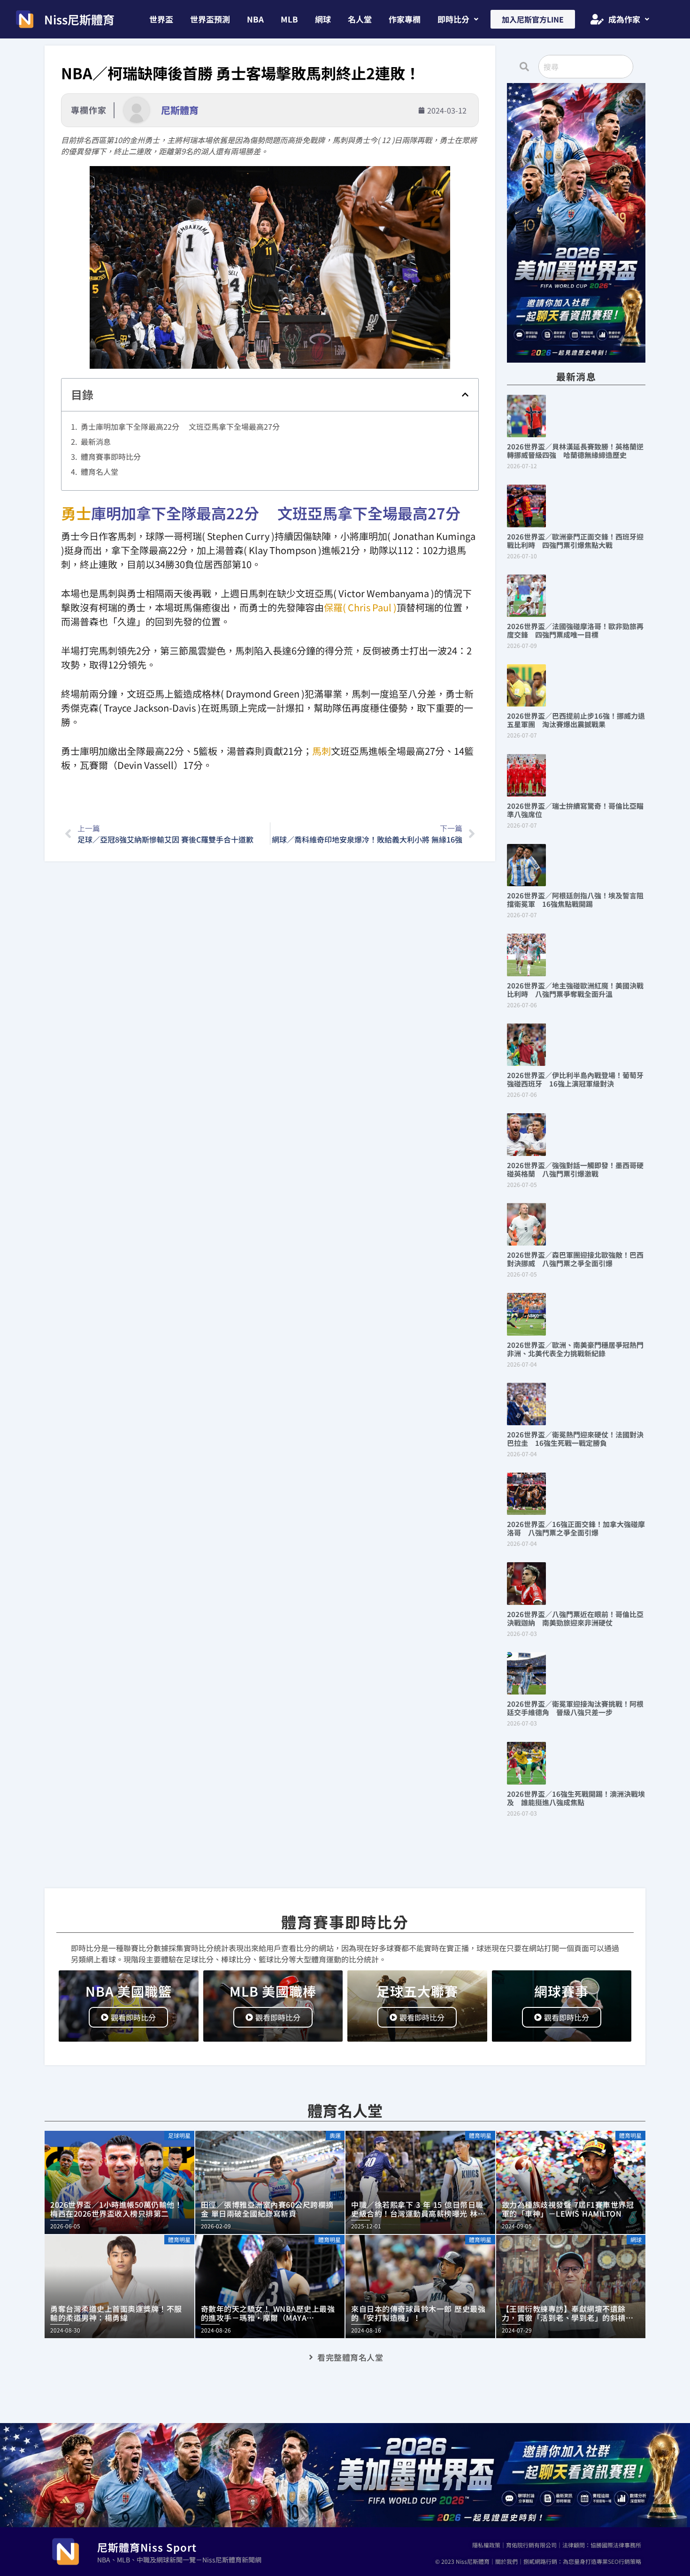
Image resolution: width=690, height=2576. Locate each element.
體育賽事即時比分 (111, 456)
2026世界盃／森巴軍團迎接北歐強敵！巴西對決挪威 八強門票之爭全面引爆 (575, 1259)
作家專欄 (405, 19)
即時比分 (453, 19)
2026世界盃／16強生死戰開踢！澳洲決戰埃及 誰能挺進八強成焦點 (576, 1798)
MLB (289, 19)
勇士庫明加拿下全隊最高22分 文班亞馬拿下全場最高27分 (180, 426)
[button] (458, 19)
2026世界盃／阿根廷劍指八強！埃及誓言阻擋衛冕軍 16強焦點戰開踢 (575, 900)
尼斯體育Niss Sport (147, 2547)
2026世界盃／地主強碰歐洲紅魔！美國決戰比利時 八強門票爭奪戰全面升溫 (575, 990)
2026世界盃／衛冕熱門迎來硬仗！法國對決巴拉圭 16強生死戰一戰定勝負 (575, 1439)
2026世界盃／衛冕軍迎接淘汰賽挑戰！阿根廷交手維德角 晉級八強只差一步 (575, 1708)
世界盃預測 (210, 19)
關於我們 (506, 2561)
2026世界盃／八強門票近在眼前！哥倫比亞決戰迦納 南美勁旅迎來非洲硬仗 (575, 1618)
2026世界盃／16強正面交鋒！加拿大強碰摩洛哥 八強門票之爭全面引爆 (576, 1528)
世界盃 (161, 19)
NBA (255, 19)
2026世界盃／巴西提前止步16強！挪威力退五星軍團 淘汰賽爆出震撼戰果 (576, 720)
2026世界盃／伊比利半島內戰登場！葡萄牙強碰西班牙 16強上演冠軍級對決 (575, 1079)
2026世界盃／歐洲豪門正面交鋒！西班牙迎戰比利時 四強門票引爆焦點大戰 (575, 541)
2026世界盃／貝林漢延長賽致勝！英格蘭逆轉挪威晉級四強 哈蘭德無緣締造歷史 (575, 451)
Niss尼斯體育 (79, 19)
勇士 (76, 513)
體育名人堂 (100, 471)
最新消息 (96, 441)
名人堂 (360, 19)
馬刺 (322, 751)
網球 (323, 19)
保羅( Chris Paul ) (360, 607)
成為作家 (624, 19)
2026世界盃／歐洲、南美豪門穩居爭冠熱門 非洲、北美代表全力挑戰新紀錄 (579, 1349)
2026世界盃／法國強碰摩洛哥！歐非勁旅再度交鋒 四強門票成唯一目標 (575, 630)
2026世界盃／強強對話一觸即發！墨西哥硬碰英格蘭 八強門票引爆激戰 (575, 1169)
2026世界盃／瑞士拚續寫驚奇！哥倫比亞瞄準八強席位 (575, 810)
